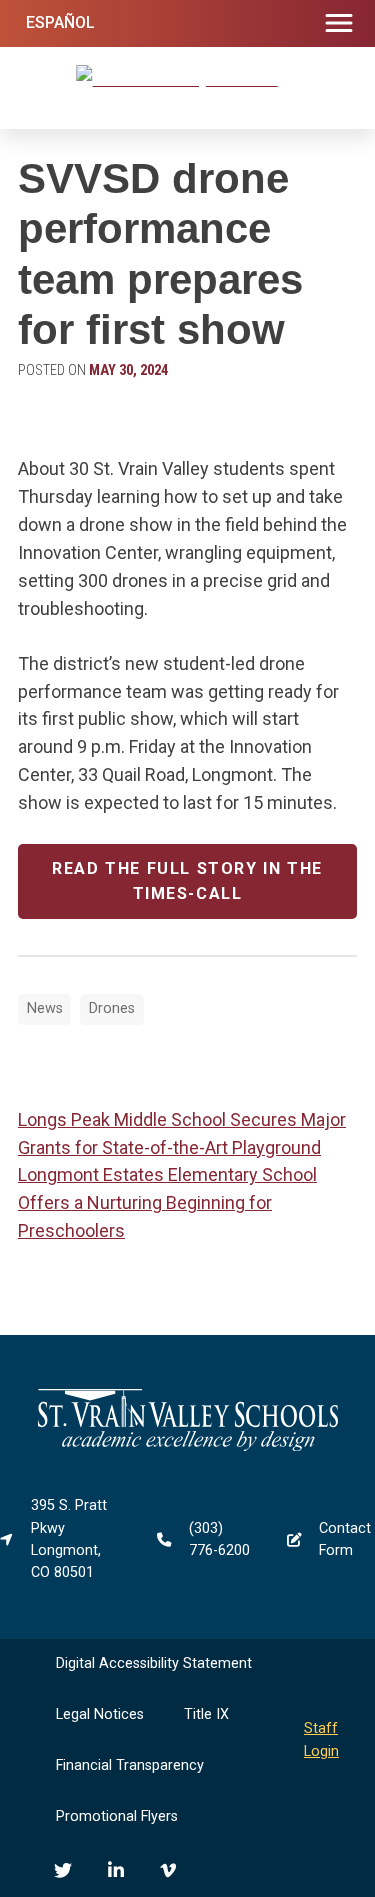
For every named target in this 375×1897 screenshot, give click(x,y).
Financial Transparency (130, 1765)
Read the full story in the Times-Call (187, 881)
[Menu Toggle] (339, 24)
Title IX (206, 1714)
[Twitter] (63, 1870)
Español (60, 22)
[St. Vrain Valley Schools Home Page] (188, 1446)
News (45, 1008)
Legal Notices (100, 1714)
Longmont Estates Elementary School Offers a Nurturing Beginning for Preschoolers (167, 1202)
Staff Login (321, 1739)
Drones (112, 1008)
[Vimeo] (168, 1870)
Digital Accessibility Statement (154, 1663)
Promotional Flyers (117, 1816)
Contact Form (345, 1539)
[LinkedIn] (116, 1870)
